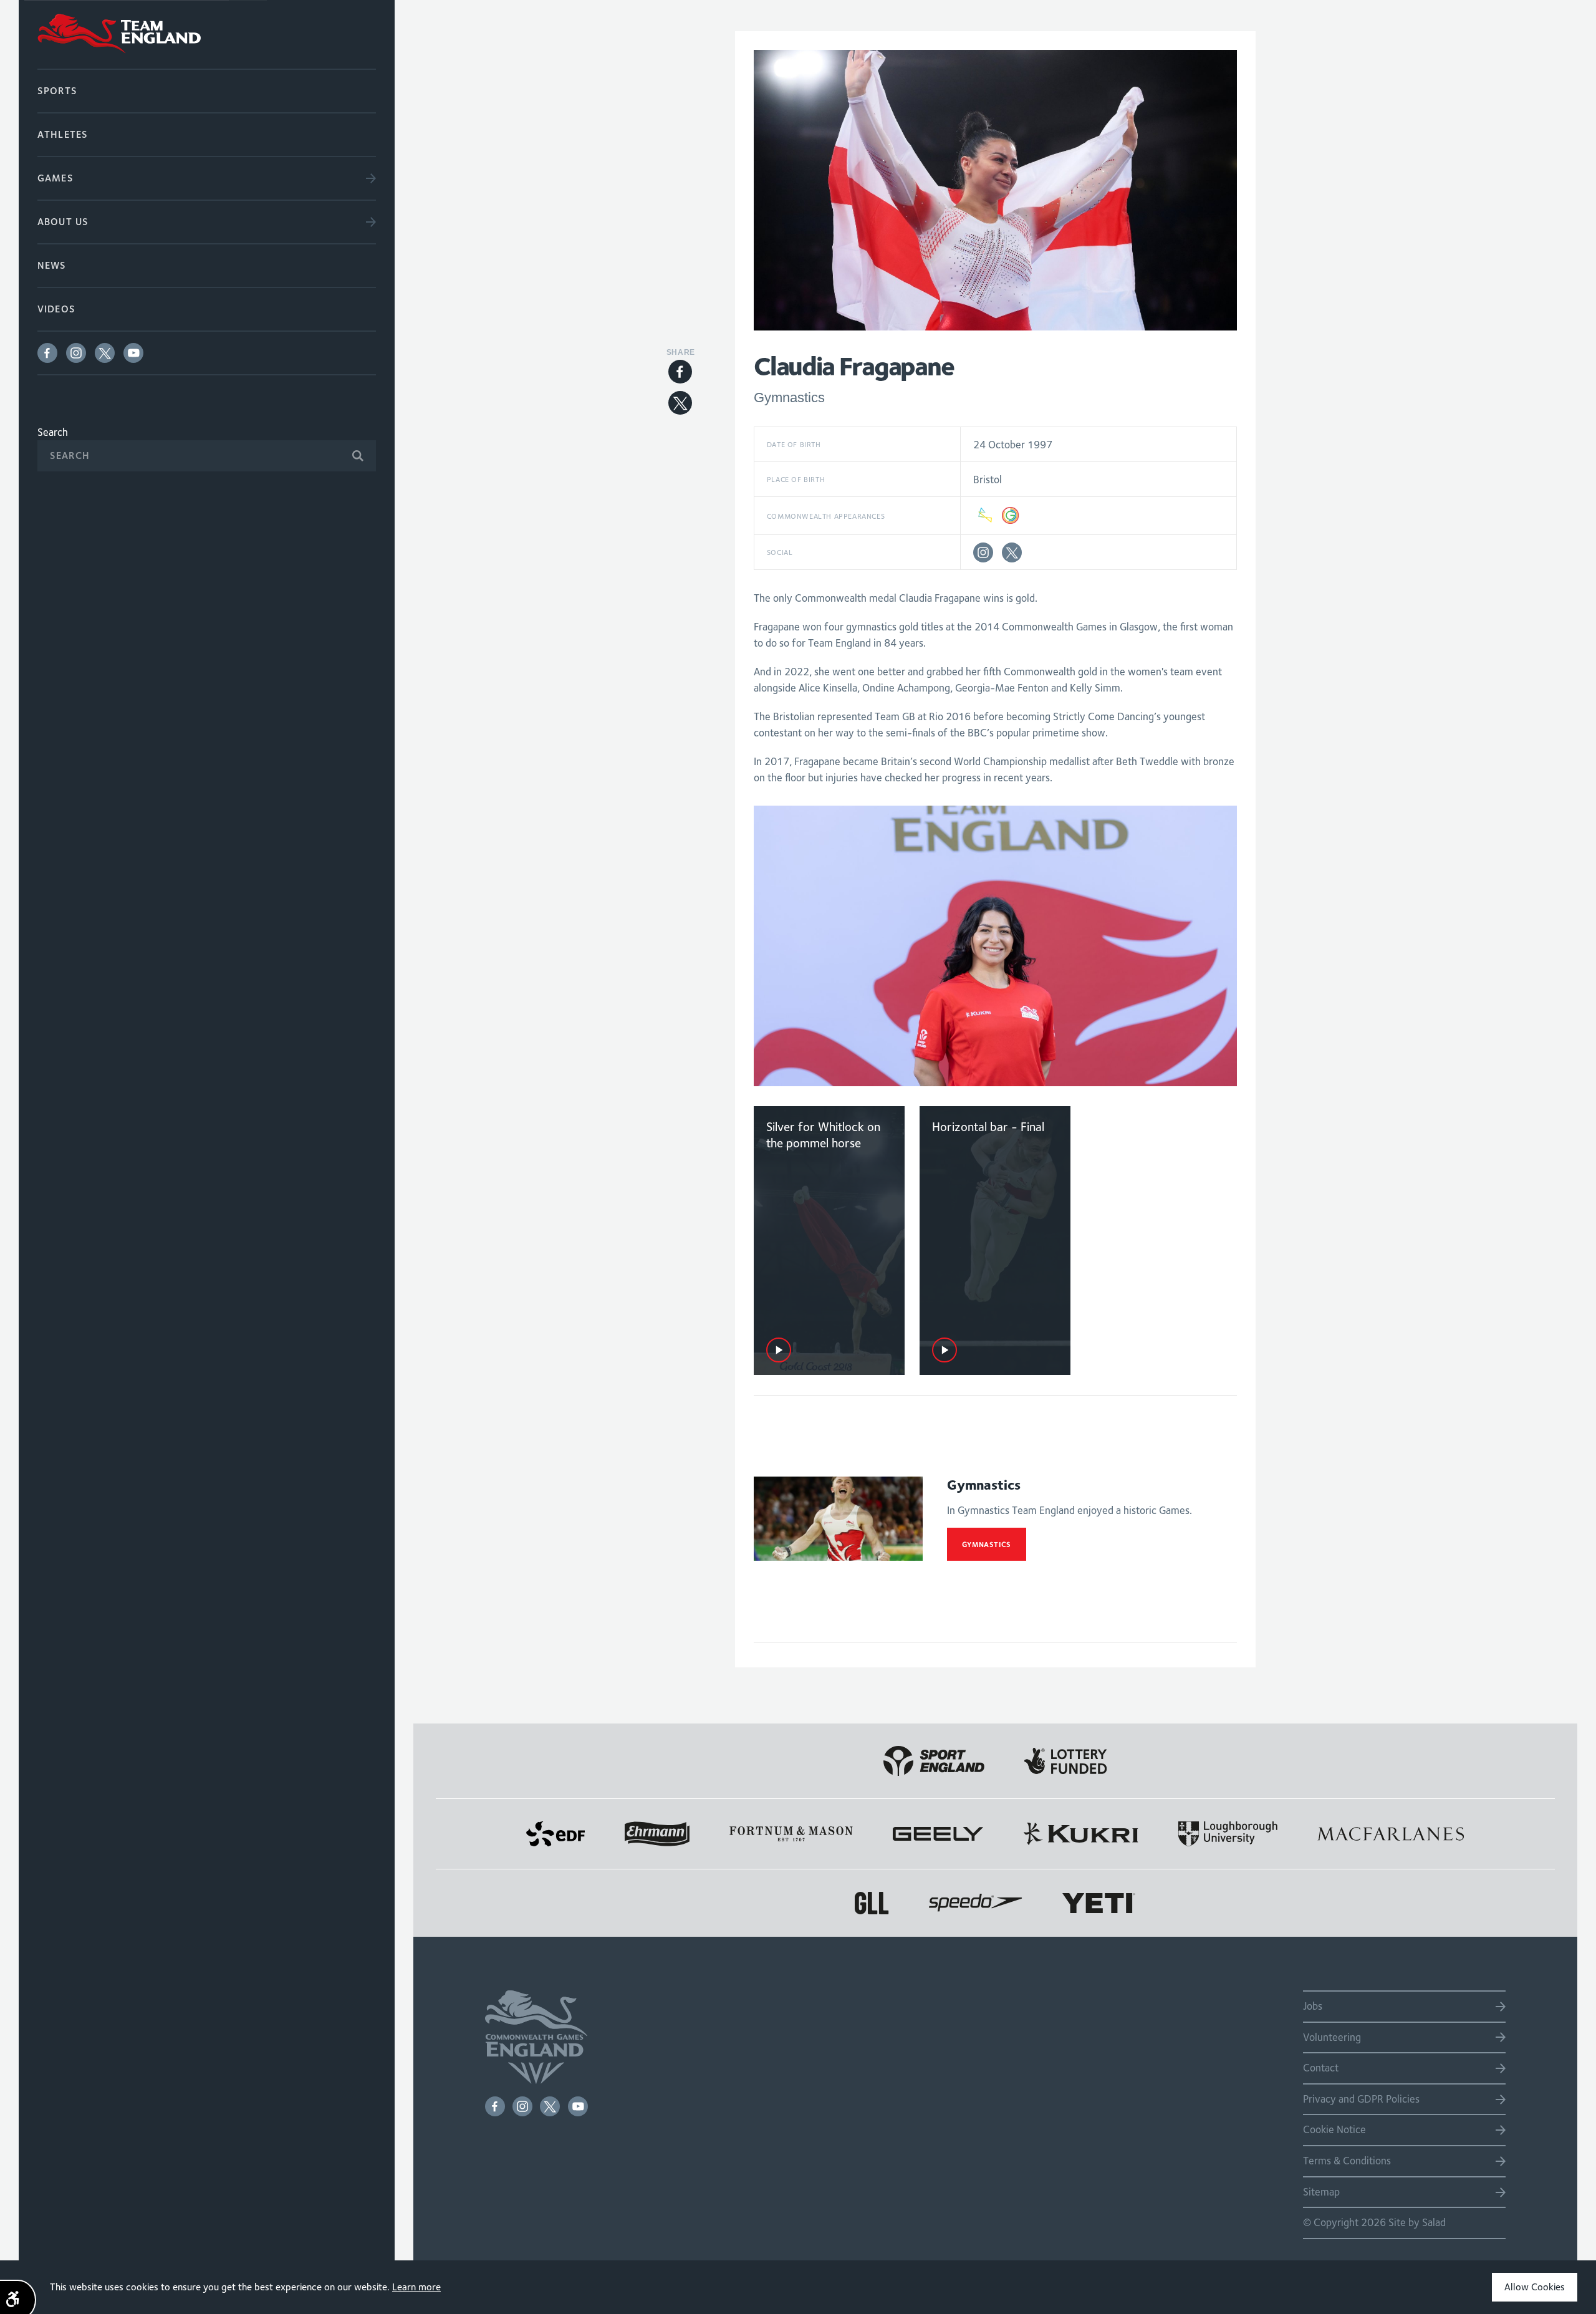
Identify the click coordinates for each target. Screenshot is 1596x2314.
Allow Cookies (1535, 2287)
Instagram (76, 353)
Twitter (105, 353)
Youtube (133, 353)
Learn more (416, 2287)
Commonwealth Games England (207, 34)
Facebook (47, 353)
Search (53, 432)
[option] (995, 946)
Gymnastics (987, 1544)
